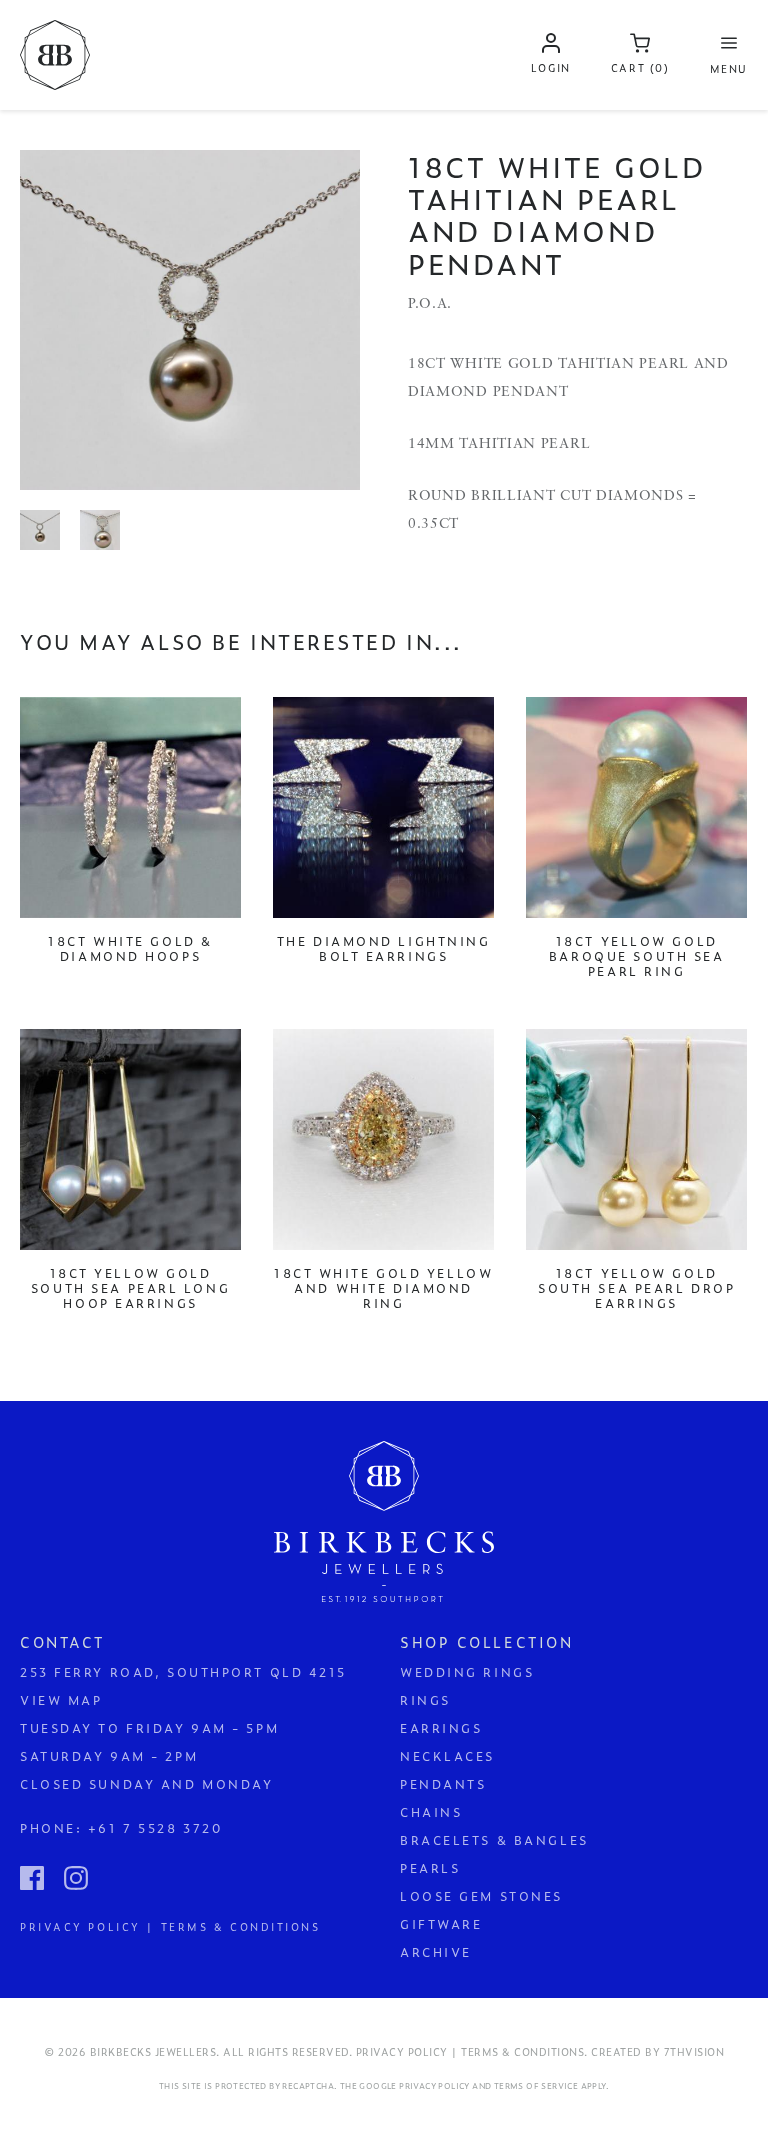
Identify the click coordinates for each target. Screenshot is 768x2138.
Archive (436, 1952)
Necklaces (447, 1756)
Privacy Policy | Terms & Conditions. (472, 2051)
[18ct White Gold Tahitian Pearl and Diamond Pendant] (190, 320)
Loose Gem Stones (481, 1896)
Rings (425, 1700)
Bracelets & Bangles (494, 1840)
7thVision (694, 2051)
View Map (61, 1700)
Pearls (430, 1868)
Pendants (443, 1784)
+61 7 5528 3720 (155, 1828)
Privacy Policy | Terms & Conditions (170, 1925)
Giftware (441, 1924)
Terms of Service (536, 2086)
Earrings (441, 1728)
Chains (431, 1812)
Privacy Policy (434, 2086)
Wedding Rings (467, 1672)
